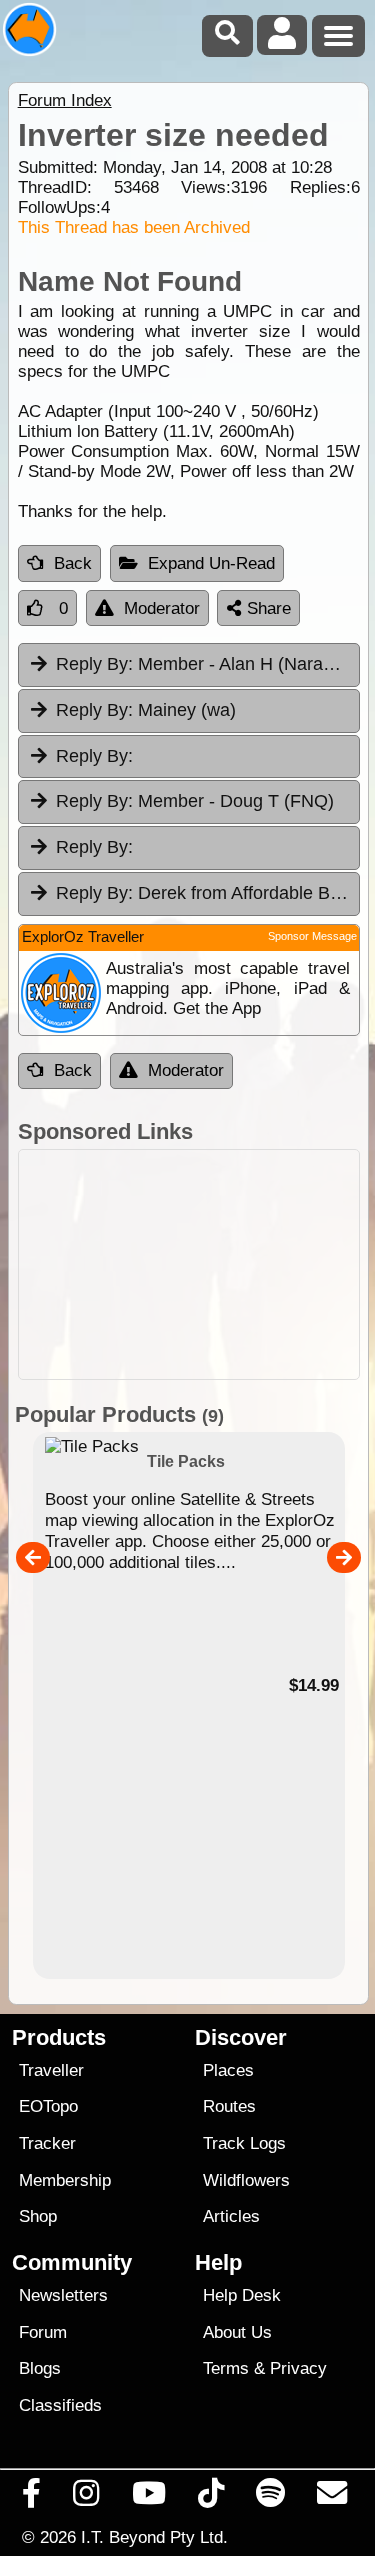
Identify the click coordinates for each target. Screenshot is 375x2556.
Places (228, 2070)
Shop (38, 2216)
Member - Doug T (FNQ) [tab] (195, 801)
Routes (229, 2106)
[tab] (189, 757)
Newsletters (63, 2295)
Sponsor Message (312, 936)
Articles (231, 2216)
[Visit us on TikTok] (210, 2498)
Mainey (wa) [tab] (146, 710)
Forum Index (65, 100)
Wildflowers (246, 2180)
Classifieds (60, 2405)
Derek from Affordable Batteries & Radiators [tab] (208, 893)
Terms (226, 2368)
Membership (65, 2180)
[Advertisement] (189, 1264)
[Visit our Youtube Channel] (148, 2498)
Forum (43, 2332)
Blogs (40, 2368)
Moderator (162, 608)
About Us (237, 2332)
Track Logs (244, 2143)
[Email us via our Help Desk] (332, 2498)
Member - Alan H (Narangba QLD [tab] (208, 664)
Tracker (47, 2143)
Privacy (298, 2368)
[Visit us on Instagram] (86, 2498)
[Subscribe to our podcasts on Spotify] (271, 2498)
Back (73, 563)
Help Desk (242, 2295)
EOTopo (48, 2106)
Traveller (51, 2070)
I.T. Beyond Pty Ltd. (154, 2537)
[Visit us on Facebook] (32, 2498)
